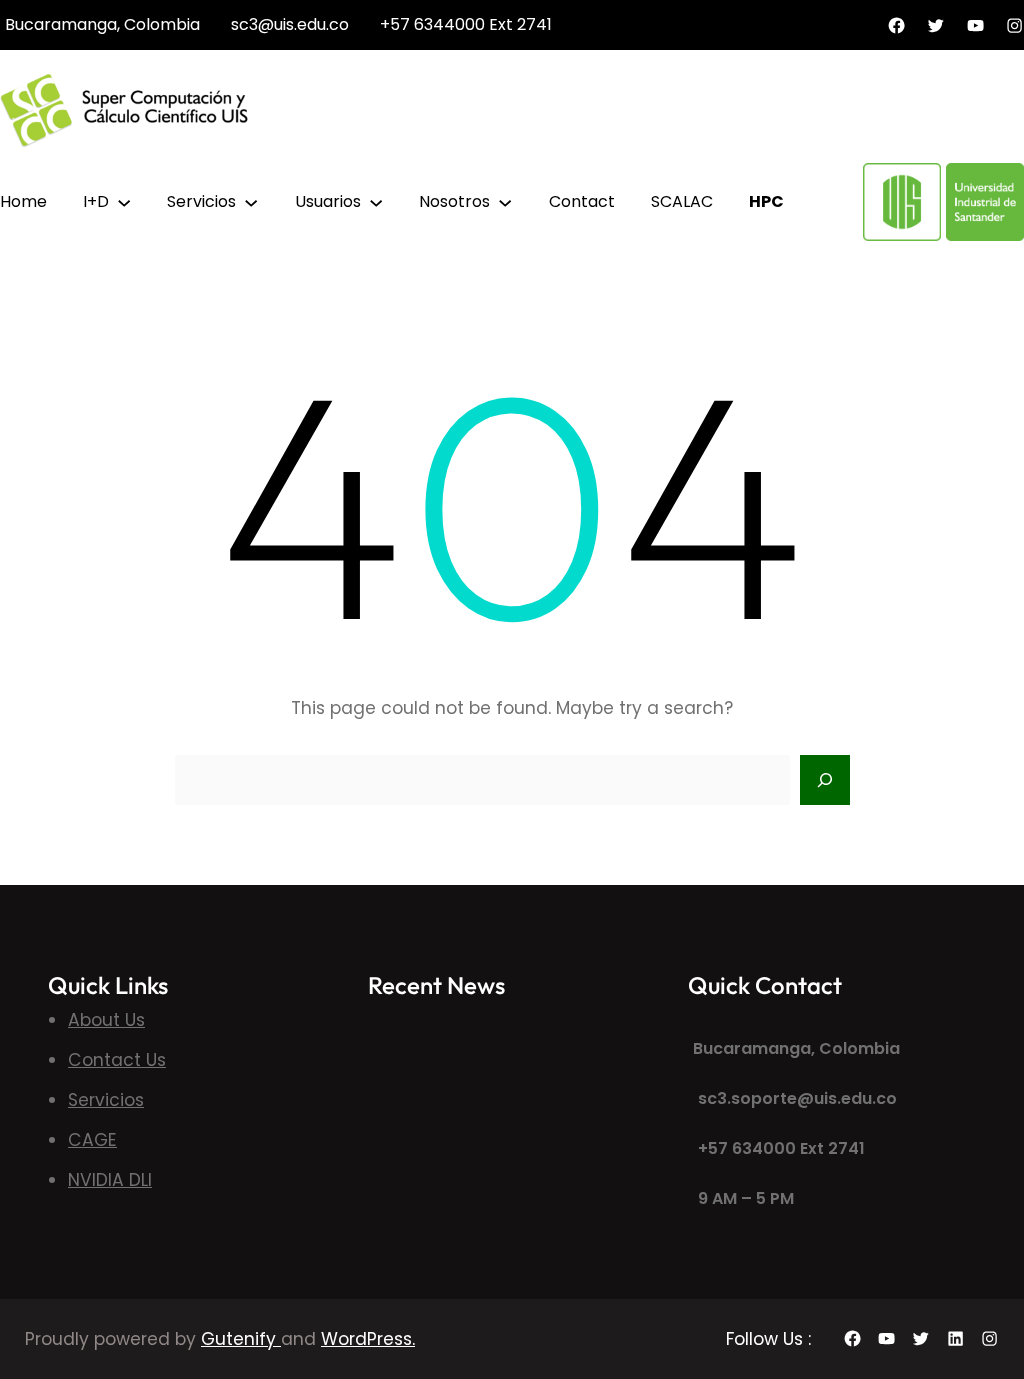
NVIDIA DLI (110, 1180)
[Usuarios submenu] (376, 201)
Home (23, 201)
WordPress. (368, 1339)
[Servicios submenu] (251, 201)
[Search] (825, 780)
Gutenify (241, 1339)
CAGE (92, 1140)
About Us (106, 1020)
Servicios (106, 1100)
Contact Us (117, 1060)
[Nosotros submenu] (505, 201)
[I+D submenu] (124, 201)
